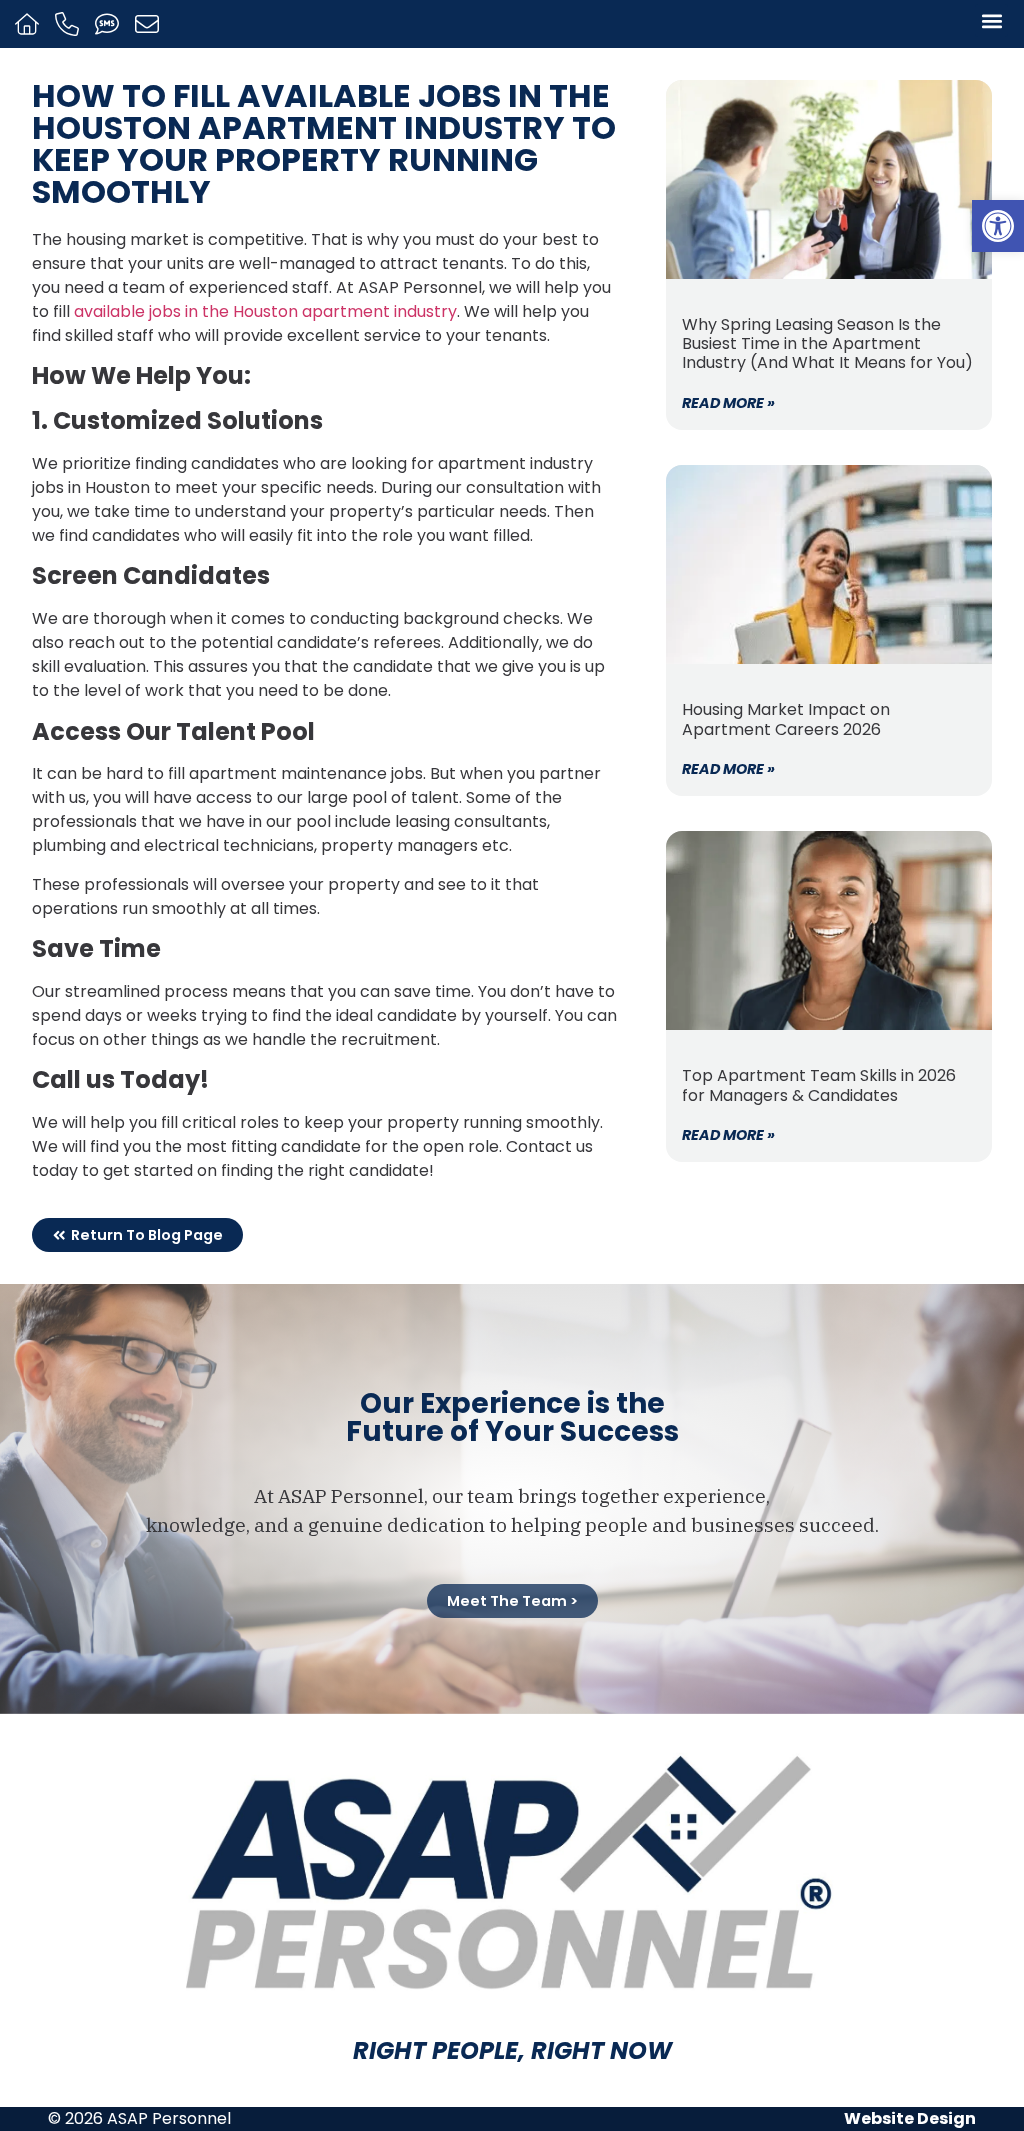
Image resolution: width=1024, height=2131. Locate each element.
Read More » (728, 403)
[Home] (29, 24)
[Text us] (109, 24)
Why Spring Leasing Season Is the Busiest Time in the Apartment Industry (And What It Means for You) (827, 343)
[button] (998, 226)
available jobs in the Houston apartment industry (265, 311)
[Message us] (149, 24)
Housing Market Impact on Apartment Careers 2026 (786, 719)
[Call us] (69, 24)
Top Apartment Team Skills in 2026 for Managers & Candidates (819, 1085)
